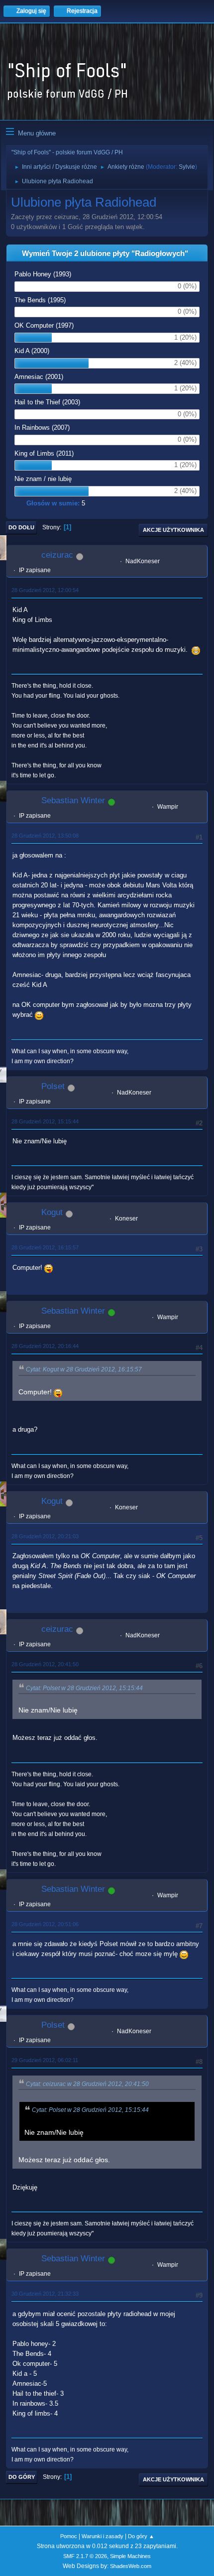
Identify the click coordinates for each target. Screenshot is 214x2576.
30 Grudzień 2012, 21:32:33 (45, 2294)
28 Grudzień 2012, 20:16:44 (45, 1346)
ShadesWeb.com (131, 2566)
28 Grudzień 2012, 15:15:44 (45, 1121)
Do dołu (21, 527)
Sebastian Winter (73, 800)
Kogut (52, 1212)
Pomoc (69, 2536)
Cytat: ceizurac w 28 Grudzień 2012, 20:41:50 (87, 2084)
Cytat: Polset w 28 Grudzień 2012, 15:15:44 (84, 1688)
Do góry (22, 2477)
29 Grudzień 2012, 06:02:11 (45, 2060)
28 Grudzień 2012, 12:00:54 (45, 590)
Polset (53, 1086)
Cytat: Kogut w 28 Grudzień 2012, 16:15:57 (84, 1369)
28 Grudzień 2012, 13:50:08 (45, 836)
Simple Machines (130, 2556)
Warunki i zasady (103, 2536)
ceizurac (57, 555)
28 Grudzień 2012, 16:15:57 (45, 1247)
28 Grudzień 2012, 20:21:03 (45, 1536)
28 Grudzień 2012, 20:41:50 (45, 1664)
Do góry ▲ (141, 2536)
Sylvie (187, 167)
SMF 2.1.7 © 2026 (85, 2556)
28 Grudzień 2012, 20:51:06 (45, 1924)
